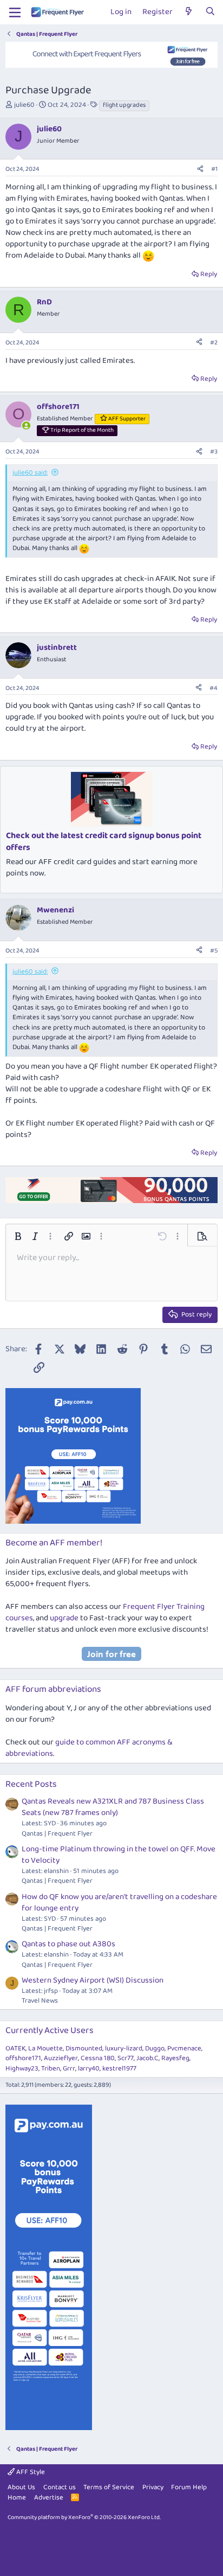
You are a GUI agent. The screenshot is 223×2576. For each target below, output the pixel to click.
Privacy (153, 2487)
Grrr (69, 2069)
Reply (209, 274)
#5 (214, 951)
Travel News (40, 2001)
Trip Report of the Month (82, 430)
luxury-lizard (124, 2048)
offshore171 (23, 2058)
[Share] (200, 170)
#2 (214, 343)
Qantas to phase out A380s (68, 1944)
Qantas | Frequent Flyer (57, 1834)
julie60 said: (30, 473)
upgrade (64, 1618)
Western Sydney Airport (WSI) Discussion (93, 1980)
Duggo (155, 2048)
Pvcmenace (184, 2048)
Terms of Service (109, 2487)
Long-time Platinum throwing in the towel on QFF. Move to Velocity (119, 1855)
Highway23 (22, 2069)
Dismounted (84, 2048)
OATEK (15, 2048)
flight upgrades (124, 105)
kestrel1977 (119, 2069)
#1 (214, 169)
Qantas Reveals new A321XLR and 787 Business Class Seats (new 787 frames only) (113, 1807)
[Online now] (26, 426)
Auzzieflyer (61, 2058)
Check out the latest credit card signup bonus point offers (104, 842)
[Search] (210, 12)
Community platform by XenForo (84, 2517)
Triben (51, 2069)
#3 (214, 452)
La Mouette (45, 2048)
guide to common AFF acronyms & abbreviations (89, 1748)
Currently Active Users (50, 2031)
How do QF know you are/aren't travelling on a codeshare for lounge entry (119, 1903)
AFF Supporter (127, 419)
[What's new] (189, 12)
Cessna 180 (98, 2058)
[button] (18, 1236)
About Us (21, 2487)
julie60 (24, 105)
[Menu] (15, 12)
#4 (214, 688)
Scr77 (126, 2058)
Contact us (60, 2487)
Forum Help (189, 2487)
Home (17, 2498)
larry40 (89, 2069)
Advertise (49, 2498)
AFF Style (30, 2472)
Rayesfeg (175, 2058)
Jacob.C (147, 2058)
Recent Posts (31, 1784)
